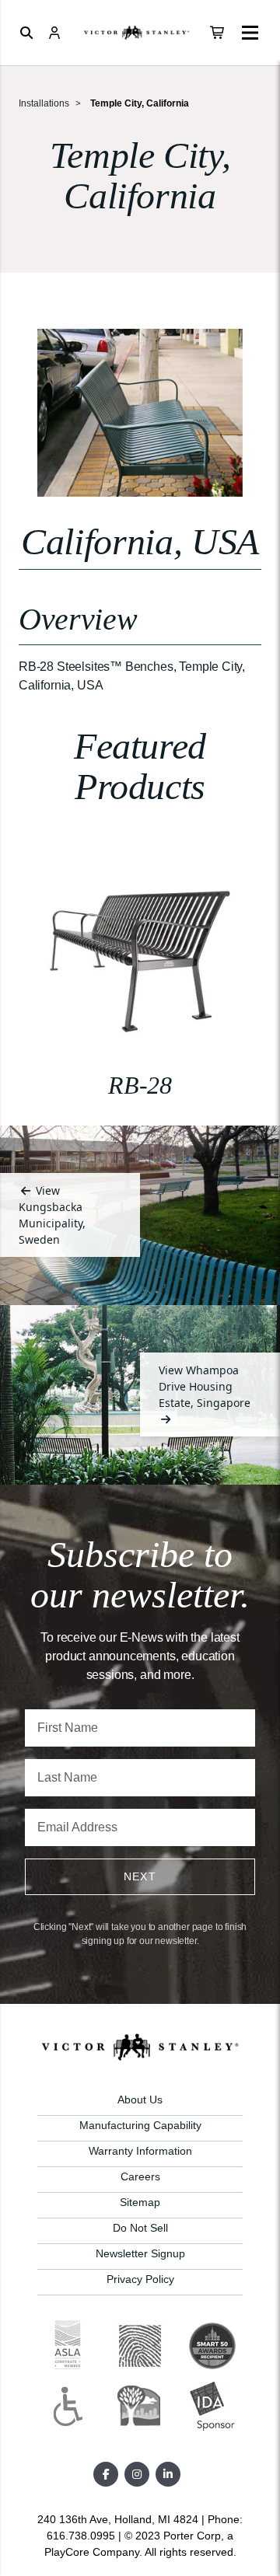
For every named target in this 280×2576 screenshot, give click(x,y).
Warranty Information (140, 2151)
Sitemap (140, 2202)
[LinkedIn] (168, 2474)
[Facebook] (106, 2474)
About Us (140, 2100)
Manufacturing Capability (140, 2125)
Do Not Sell (140, 2228)
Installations (44, 103)
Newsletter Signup (140, 2253)
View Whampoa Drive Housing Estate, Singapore (205, 1386)
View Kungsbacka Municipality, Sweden (52, 1215)
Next (140, 1876)
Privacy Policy (140, 2279)
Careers (140, 2176)
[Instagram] (137, 2474)
